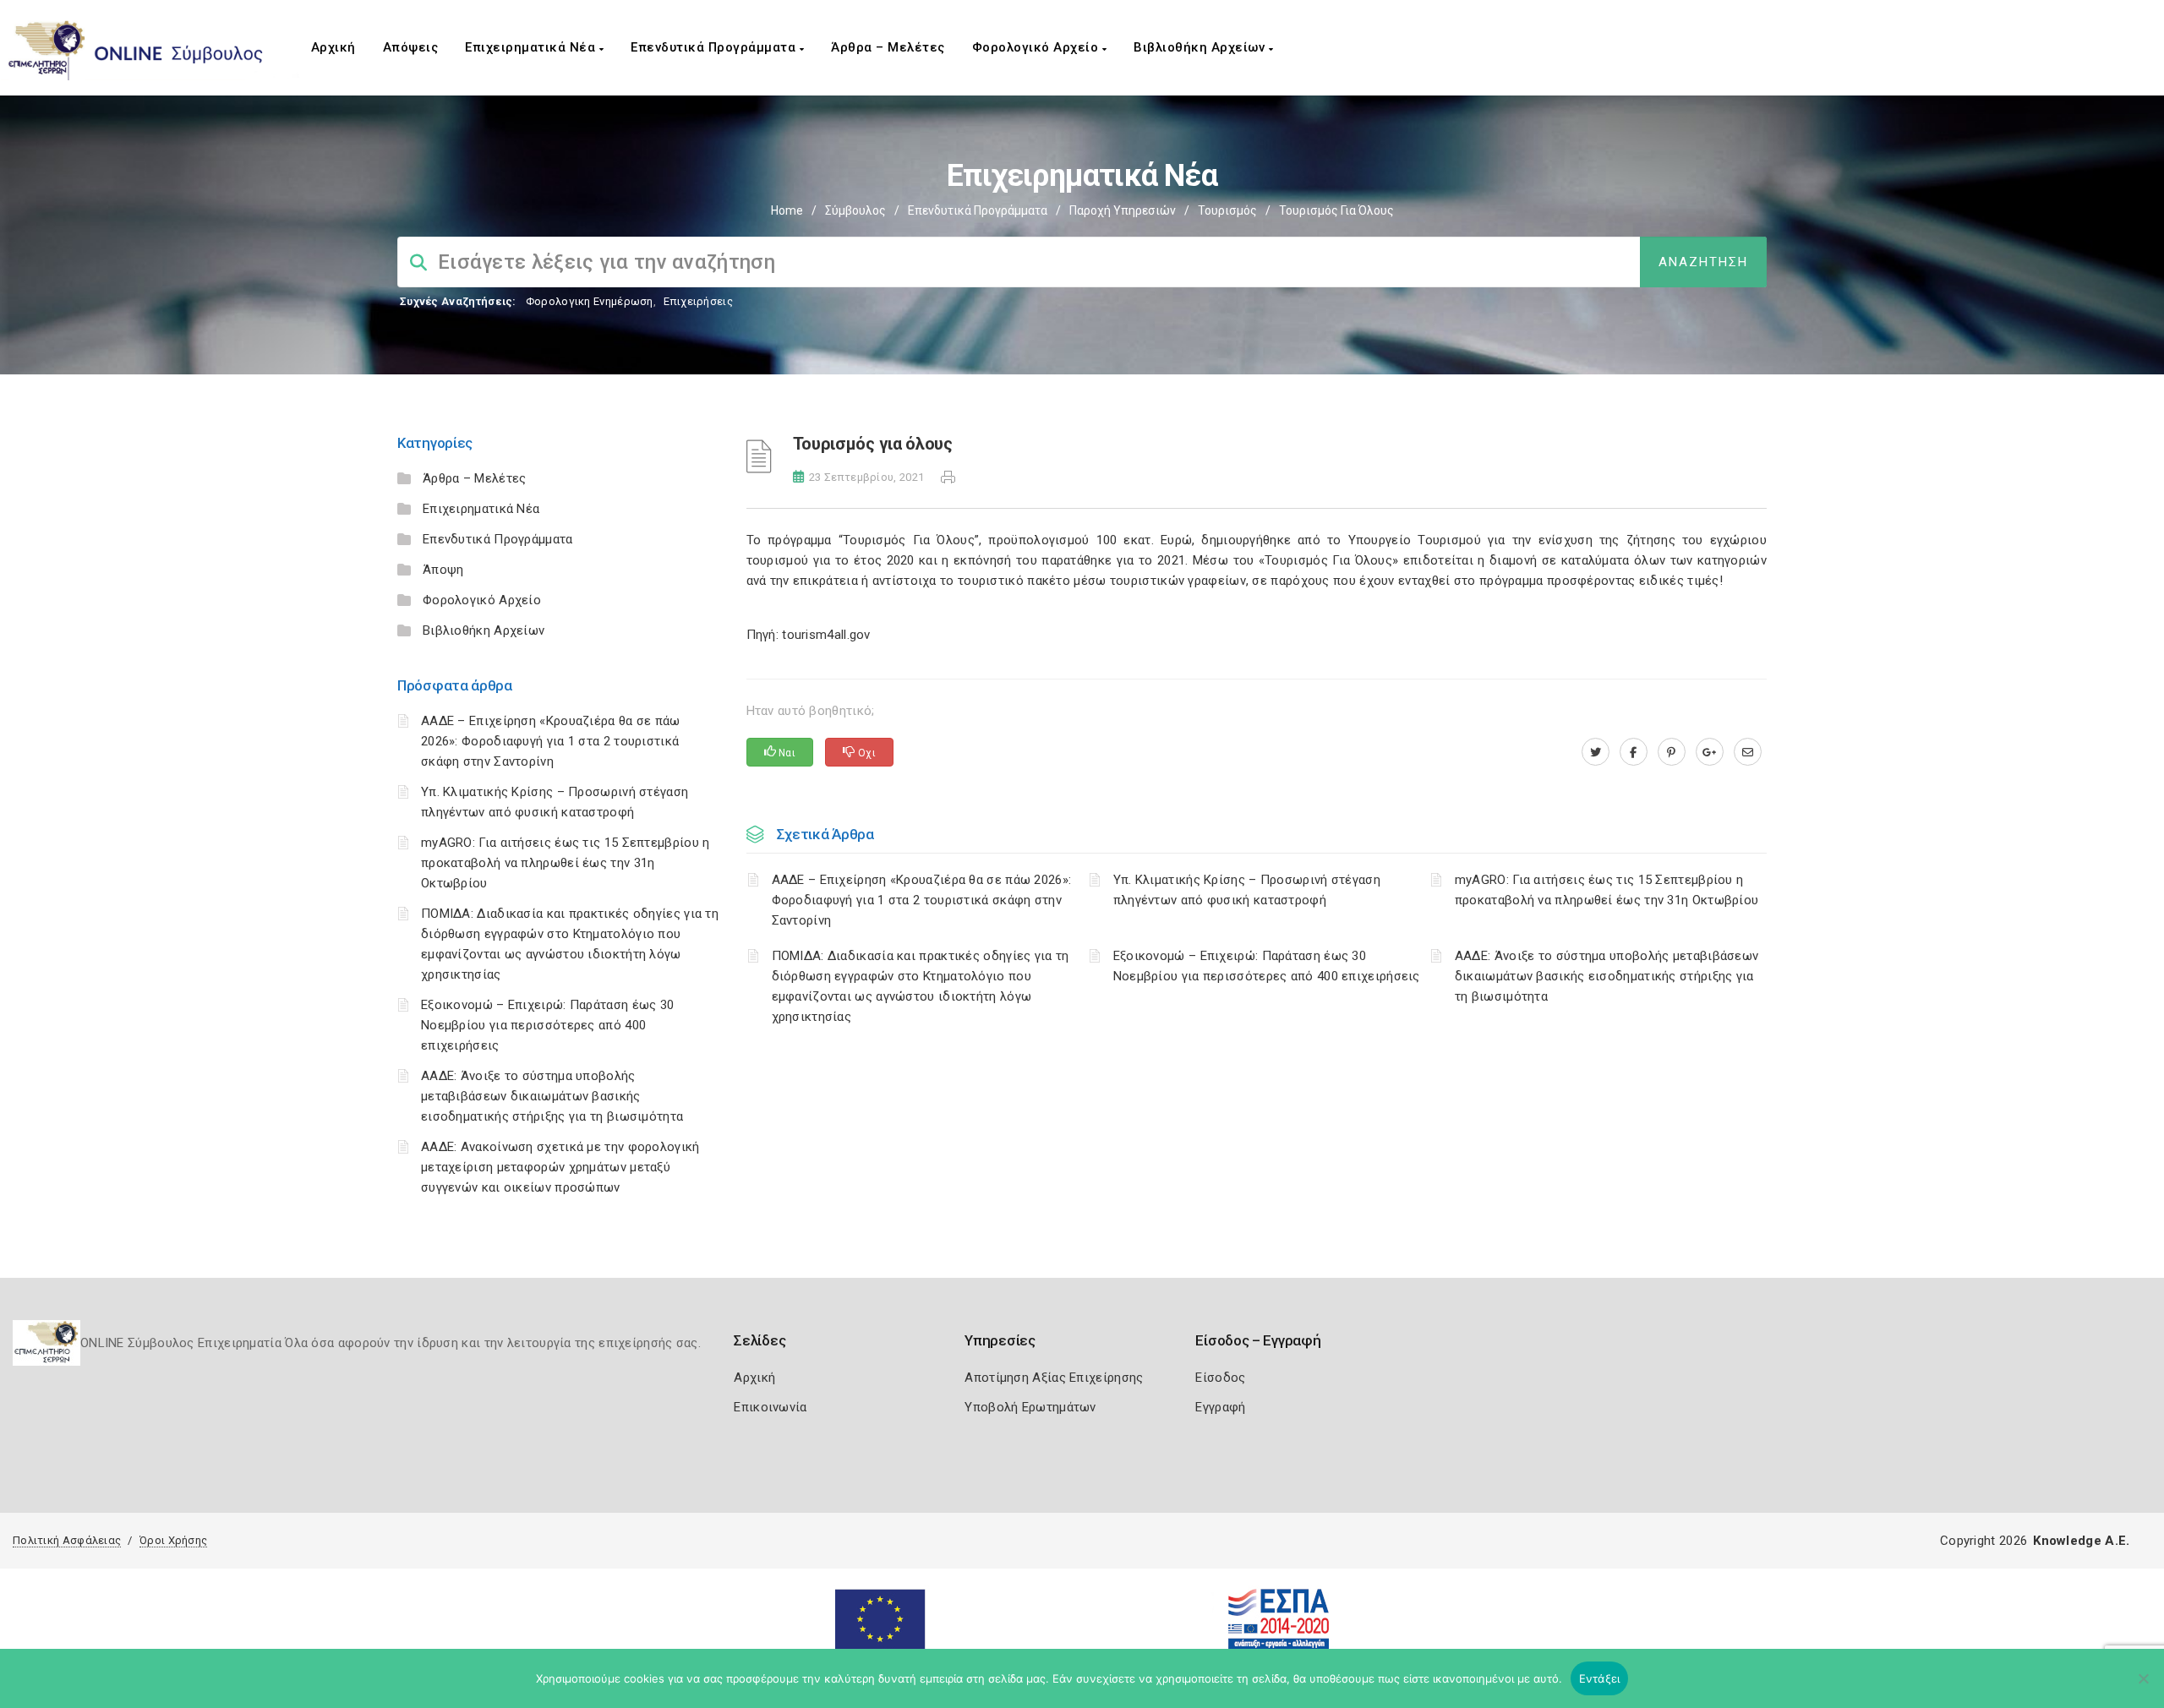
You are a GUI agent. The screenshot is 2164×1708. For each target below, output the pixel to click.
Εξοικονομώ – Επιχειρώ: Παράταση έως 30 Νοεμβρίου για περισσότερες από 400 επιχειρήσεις (547, 1025)
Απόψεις (411, 47)
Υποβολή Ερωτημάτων (1030, 1407)
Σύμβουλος (855, 210)
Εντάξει (1600, 1678)
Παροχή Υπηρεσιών (1123, 210)
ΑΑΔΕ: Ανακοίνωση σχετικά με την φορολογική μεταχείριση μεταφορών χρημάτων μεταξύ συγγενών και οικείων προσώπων (560, 1167)
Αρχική (333, 47)
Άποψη (443, 570)
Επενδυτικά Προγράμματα (715, 47)
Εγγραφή (1220, 1407)
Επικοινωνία (770, 1407)
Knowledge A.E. (2081, 1541)
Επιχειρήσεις (698, 301)
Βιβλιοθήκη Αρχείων (1201, 47)
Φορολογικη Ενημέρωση (590, 301)
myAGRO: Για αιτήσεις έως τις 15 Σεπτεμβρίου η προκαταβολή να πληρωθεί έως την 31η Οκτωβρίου (566, 863)
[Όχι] (2143, 1687)
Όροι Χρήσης (173, 1540)
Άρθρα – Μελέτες (888, 47)
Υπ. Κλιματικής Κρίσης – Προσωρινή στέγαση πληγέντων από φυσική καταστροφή (1247, 890)
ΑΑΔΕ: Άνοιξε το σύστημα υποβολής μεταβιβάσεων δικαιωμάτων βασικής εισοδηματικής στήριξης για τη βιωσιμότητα (552, 1096)
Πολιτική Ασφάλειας (67, 1540)
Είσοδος (1220, 1378)
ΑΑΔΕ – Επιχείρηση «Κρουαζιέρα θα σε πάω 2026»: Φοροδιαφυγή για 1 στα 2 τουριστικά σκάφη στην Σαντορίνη (551, 741)
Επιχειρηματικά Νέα (532, 47)
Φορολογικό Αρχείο (1037, 47)
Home (787, 210)
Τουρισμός (1227, 210)
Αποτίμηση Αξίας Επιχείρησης (1054, 1378)
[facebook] (1634, 752)
